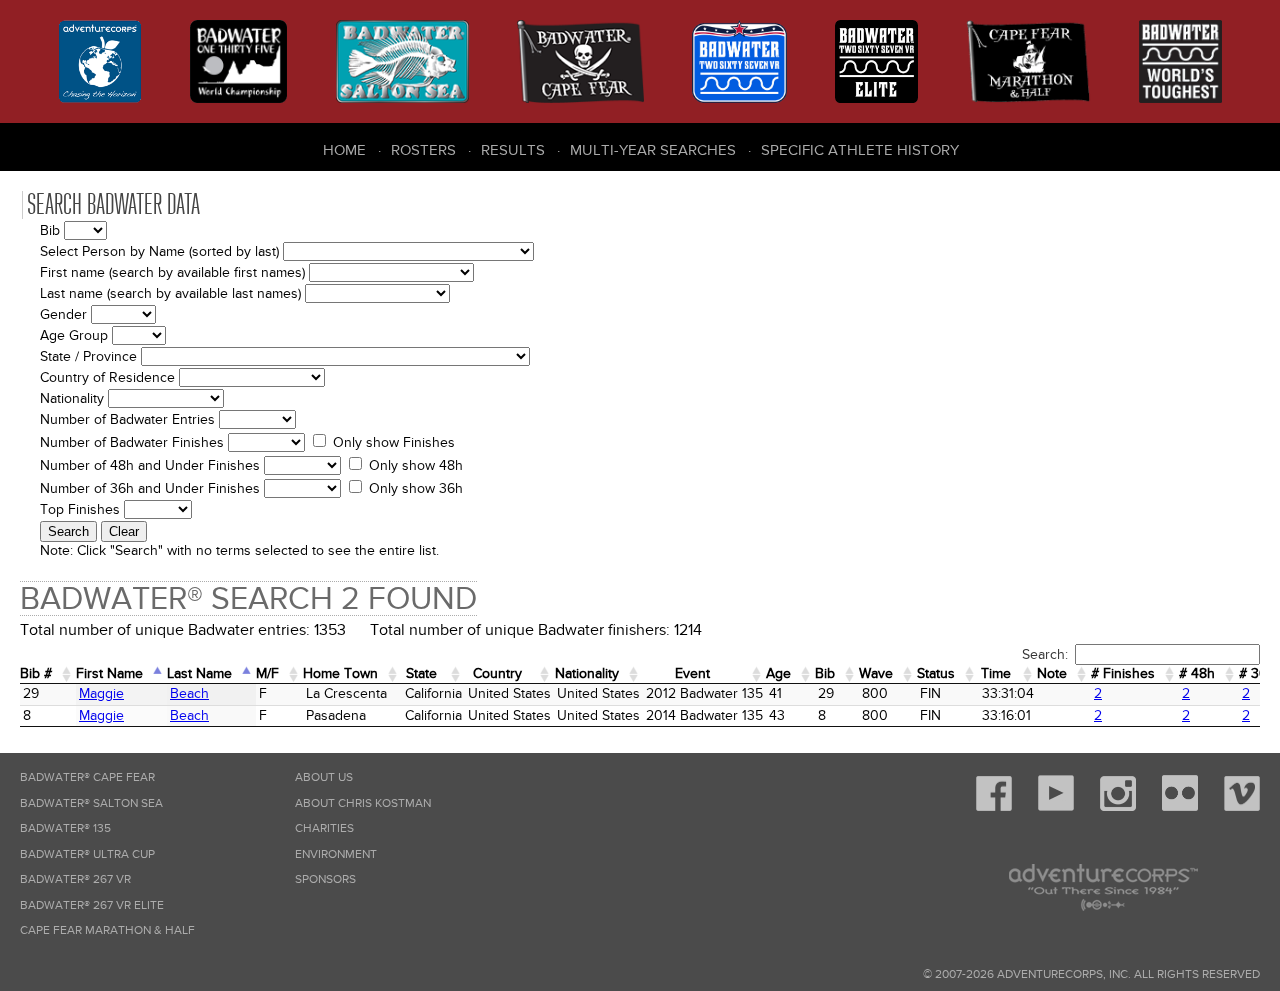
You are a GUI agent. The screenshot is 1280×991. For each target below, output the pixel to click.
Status (936, 673)
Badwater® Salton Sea (91, 803)
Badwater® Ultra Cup (87, 854)
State (421, 673)
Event (692, 673)
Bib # (36, 673)
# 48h (1197, 673)
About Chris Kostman (363, 803)
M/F (267, 673)
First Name (109, 673)
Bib (825, 673)
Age (778, 673)
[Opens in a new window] (994, 807)
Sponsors (325, 879)
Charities (324, 828)
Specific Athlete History (860, 150)
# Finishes (1123, 673)
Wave (876, 673)
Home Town (340, 673)
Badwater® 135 (65, 828)
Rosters (423, 150)
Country (497, 673)
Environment (336, 854)
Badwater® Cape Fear (87, 777)
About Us (324, 777)
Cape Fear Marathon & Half (107, 930)
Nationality (587, 673)
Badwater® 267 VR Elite (92, 905)
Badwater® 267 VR (75, 879)
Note (1052, 673)
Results (513, 150)
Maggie (101, 693)
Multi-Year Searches (653, 150)
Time (996, 673)
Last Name (199, 673)
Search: (1045, 654)
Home (344, 150)
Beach (189, 693)
